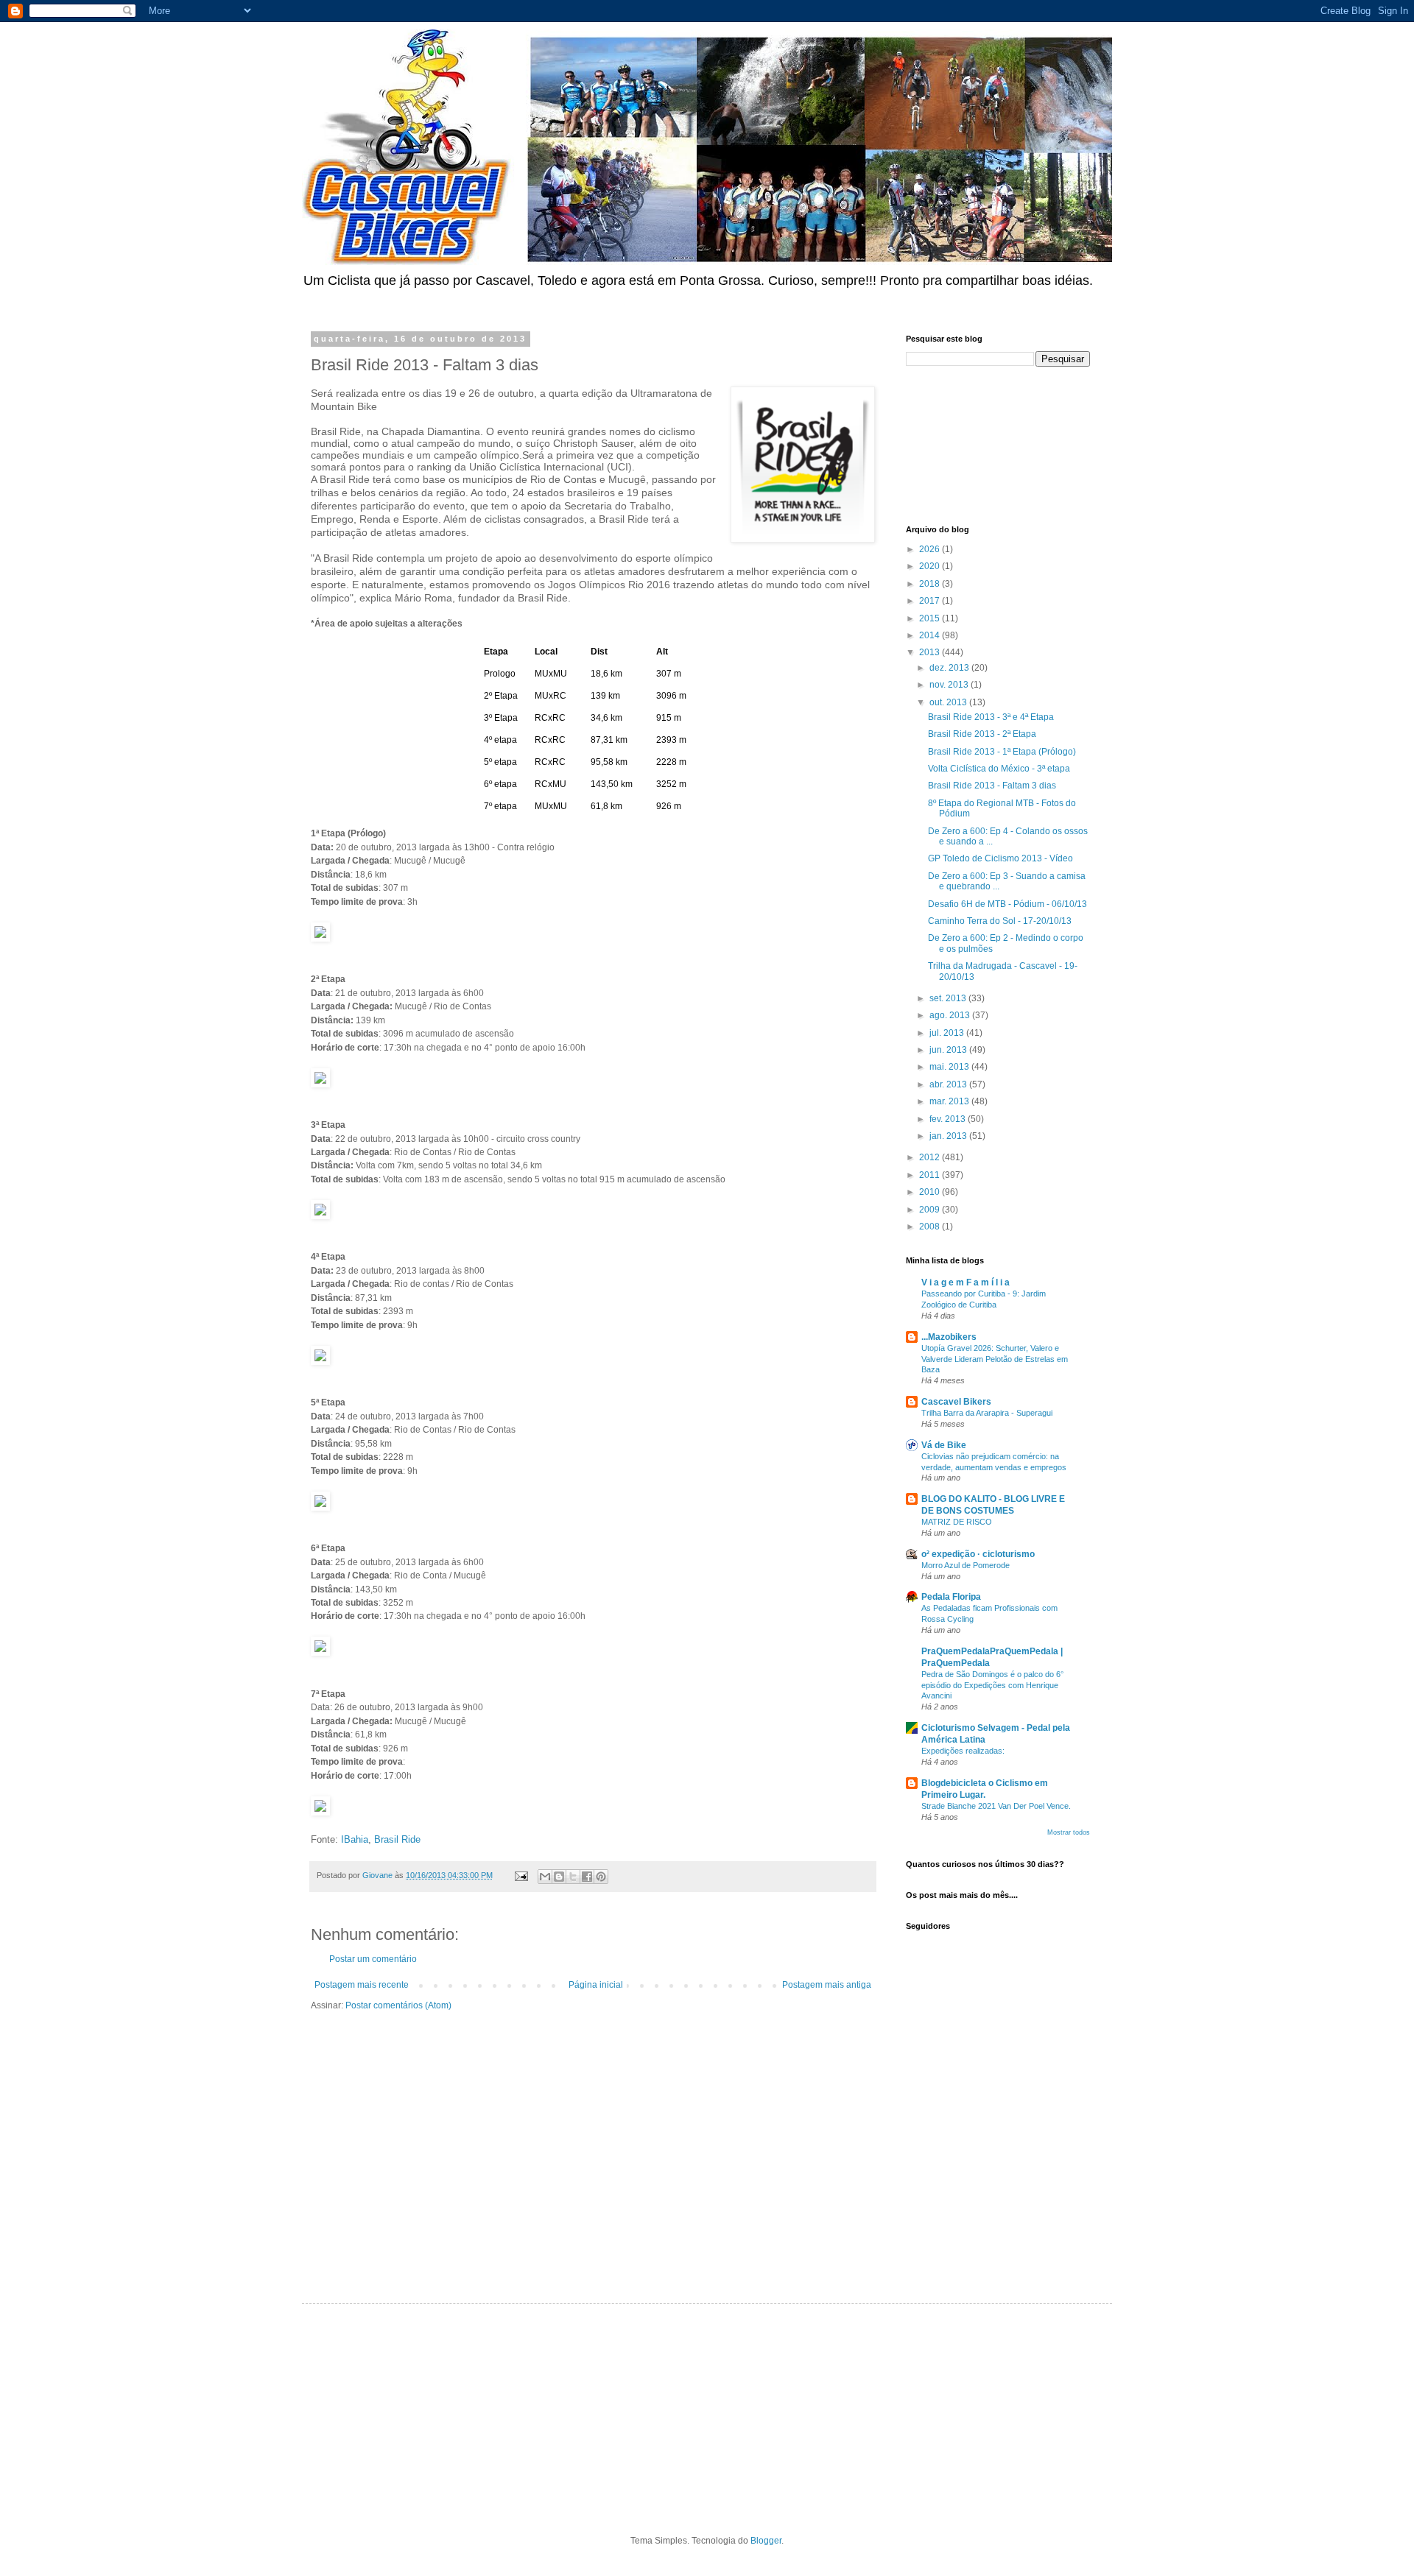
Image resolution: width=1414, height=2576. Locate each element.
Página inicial (596, 1985)
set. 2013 (949, 998)
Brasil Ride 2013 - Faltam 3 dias (992, 786)
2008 (931, 1227)
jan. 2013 (949, 1136)
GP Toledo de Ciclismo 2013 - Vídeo (1000, 858)
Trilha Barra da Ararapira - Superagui (987, 1413)
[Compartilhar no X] (573, 1877)
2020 (931, 566)
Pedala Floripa (951, 1597)
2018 (931, 584)
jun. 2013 (949, 1050)
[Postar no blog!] (559, 1877)
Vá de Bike (944, 1445)
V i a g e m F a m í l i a (965, 1282)
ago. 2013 (951, 1015)
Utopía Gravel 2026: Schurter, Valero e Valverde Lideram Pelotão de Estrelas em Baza (995, 1359)
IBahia (355, 1839)
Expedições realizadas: (963, 1751)
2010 (931, 1192)
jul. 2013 (948, 1033)
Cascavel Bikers (956, 1402)
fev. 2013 (949, 1119)
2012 (931, 1157)
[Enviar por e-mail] (545, 1877)
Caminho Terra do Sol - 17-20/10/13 (1000, 921)
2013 (931, 652)
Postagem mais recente (362, 1985)
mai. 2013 (950, 1067)
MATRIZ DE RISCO (957, 1522)
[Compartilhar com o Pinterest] (601, 1877)
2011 (931, 1175)
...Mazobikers (949, 1337)
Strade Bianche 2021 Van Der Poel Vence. (996, 1806)
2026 (931, 549)
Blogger (766, 2541)
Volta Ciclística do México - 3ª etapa (999, 769)
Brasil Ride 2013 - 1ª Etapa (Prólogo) (1002, 752)
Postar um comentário (373, 1959)
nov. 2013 (950, 685)
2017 (931, 601)
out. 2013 (949, 702)
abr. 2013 (949, 1084)
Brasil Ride (397, 1839)
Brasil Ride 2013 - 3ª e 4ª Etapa (991, 717)
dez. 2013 (950, 668)
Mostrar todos (1069, 1832)
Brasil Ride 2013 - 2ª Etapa (982, 734)
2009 (931, 1210)
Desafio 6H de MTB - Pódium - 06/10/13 (1007, 904)
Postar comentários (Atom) (398, 2005)
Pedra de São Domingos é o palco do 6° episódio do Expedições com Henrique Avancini (992, 1685)
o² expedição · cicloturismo (978, 1554)
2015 (931, 618)
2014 (931, 635)
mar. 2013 (950, 1101)
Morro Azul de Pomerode (965, 1565)
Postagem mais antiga (827, 1985)
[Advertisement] (972, 444)
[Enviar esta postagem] (521, 1875)
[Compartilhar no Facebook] (587, 1877)
